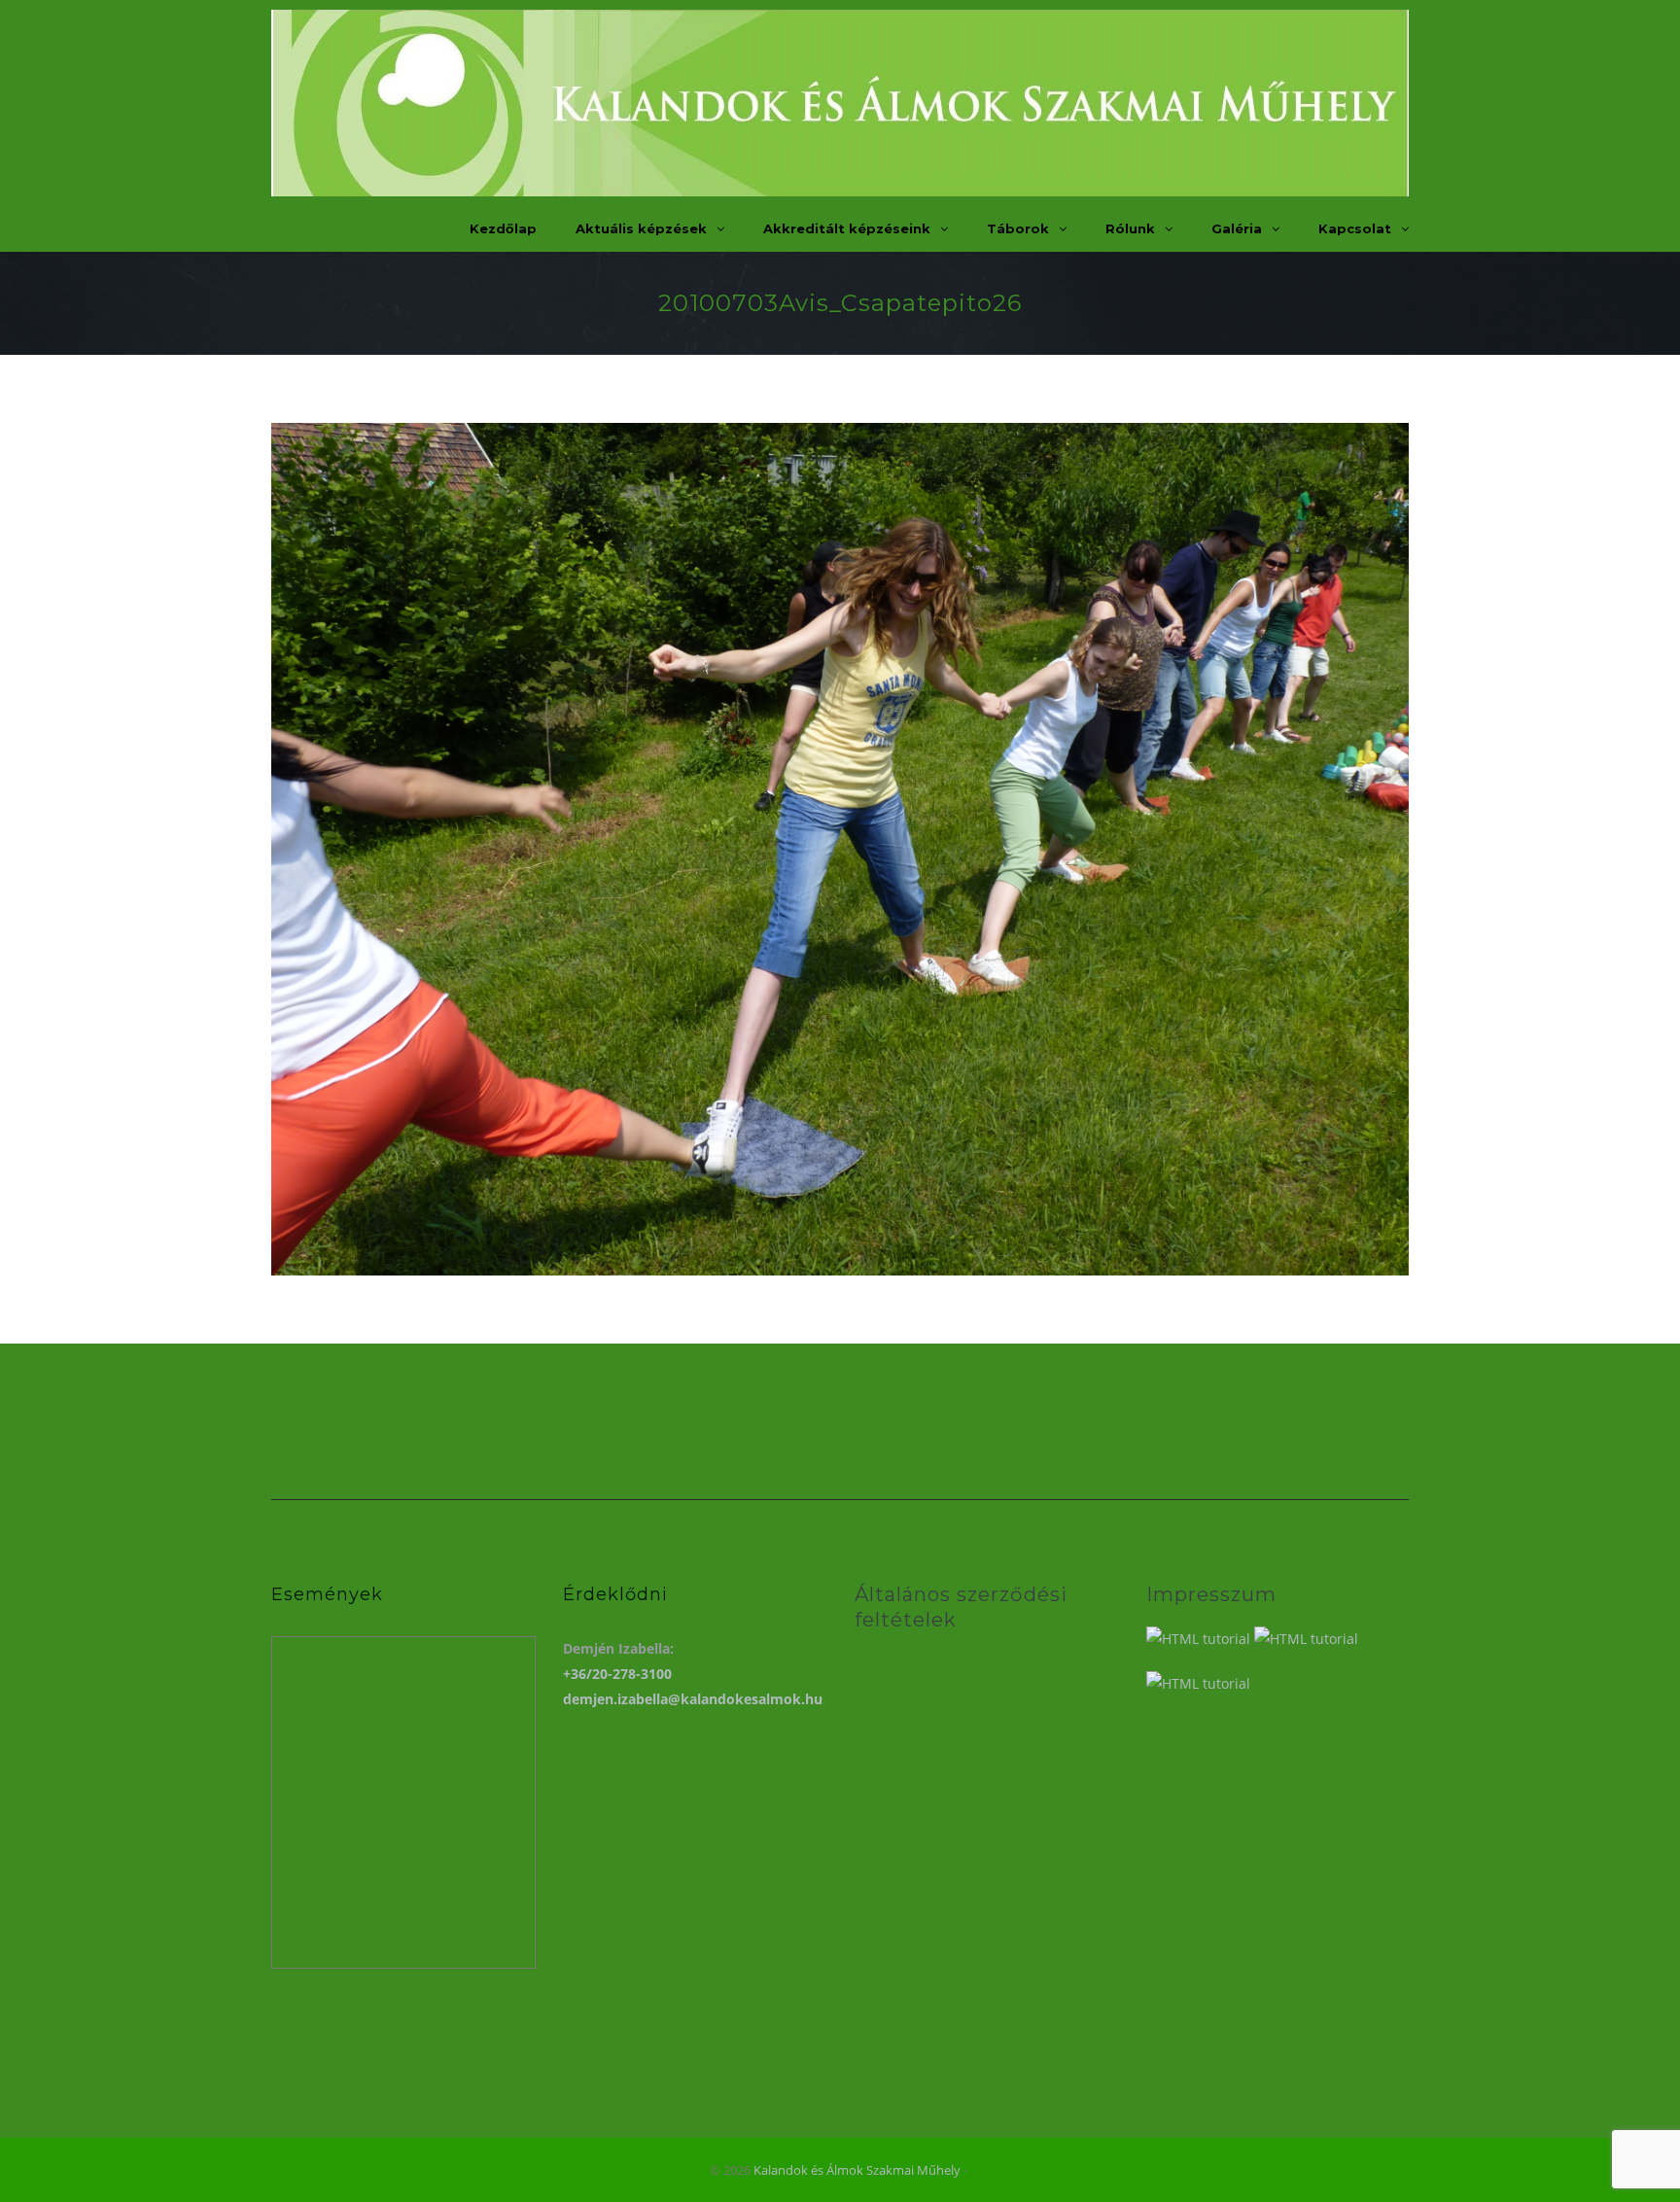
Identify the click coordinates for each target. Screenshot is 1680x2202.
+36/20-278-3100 (617, 1674)
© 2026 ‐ (840, 2170)
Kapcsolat (1355, 228)
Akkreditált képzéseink (847, 228)
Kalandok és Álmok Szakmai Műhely (857, 2170)
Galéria (1237, 228)
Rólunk (1130, 228)
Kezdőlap (503, 228)
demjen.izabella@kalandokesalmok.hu (693, 1699)
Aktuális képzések (641, 228)
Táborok (1018, 228)
